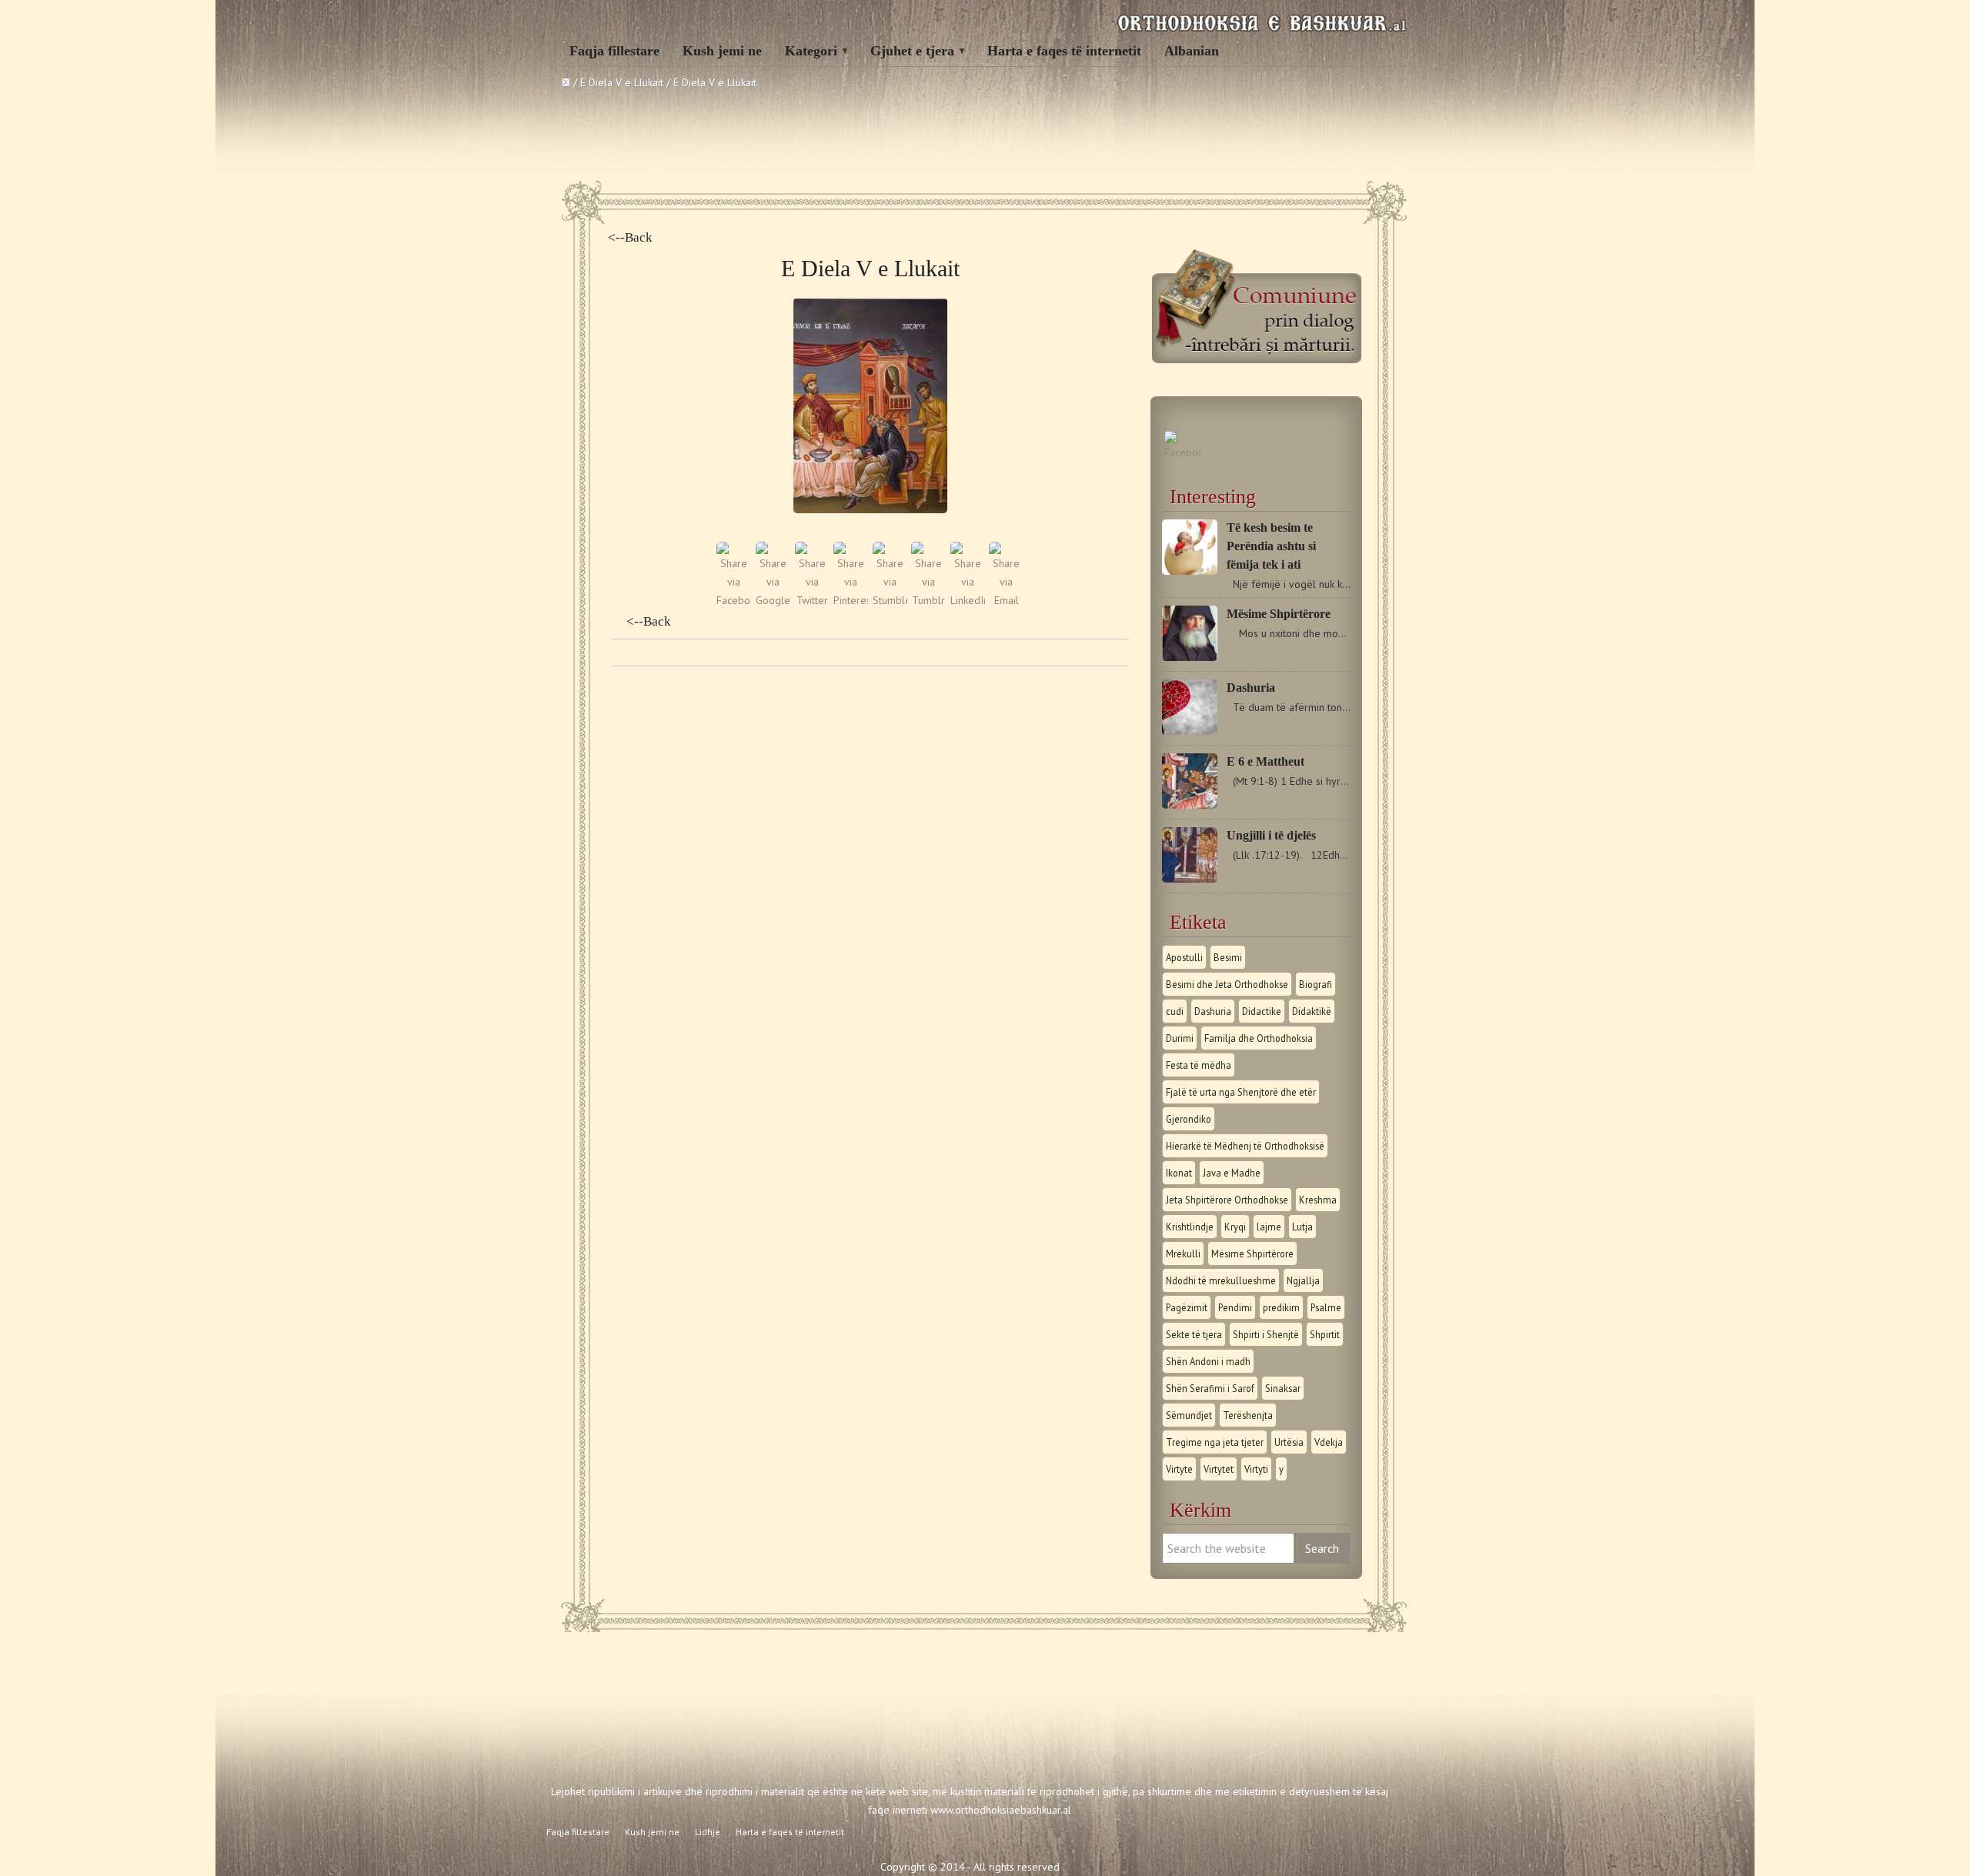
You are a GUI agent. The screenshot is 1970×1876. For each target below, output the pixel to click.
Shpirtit (1325, 1334)
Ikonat (1179, 1173)
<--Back (630, 237)
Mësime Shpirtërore (1279, 614)
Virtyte (1179, 1469)
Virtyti (1256, 1469)
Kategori (811, 51)
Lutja (1302, 1227)
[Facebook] (1183, 452)
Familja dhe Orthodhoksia (1259, 1038)
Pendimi (1235, 1307)
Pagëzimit (1187, 1307)
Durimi (1180, 1038)
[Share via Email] (1006, 600)
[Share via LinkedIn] (968, 600)
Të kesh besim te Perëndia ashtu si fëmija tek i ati (1271, 546)
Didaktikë (1312, 1011)
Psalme (1326, 1307)
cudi (1175, 1011)
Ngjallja (1303, 1280)
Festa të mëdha (1199, 1065)
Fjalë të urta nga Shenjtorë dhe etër (1241, 1092)
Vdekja (1329, 1442)
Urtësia (1289, 1442)
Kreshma (1318, 1200)
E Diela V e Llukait (622, 82)
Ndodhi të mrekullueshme (1221, 1280)
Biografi (1316, 984)
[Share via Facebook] (734, 600)
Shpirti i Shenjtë (1266, 1334)
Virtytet (1219, 1469)
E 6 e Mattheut (1265, 761)
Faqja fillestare (614, 51)
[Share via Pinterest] (851, 600)
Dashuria (1251, 688)
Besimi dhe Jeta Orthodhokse (1227, 984)
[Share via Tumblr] (928, 600)
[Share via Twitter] (812, 600)
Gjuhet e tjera (912, 51)
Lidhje (708, 1832)
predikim (1281, 1307)
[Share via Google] (773, 600)
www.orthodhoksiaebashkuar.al (1001, 1810)
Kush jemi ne (722, 51)
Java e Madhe (1232, 1173)
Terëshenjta (1248, 1415)
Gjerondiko (1189, 1119)
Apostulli (1184, 957)
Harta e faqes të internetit (1064, 51)
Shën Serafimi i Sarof (1210, 1388)
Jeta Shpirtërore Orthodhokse (1227, 1200)
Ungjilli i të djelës (1271, 835)
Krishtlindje (1190, 1227)
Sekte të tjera (1194, 1334)
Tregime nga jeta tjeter (1215, 1442)
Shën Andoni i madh (1208, 1361)
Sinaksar (1283, 1388)
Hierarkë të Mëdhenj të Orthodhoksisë (1245, 1146)
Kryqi (1235, 1227)
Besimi (1228, 957)
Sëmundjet (1189, 1415)
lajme (1269, 1227)
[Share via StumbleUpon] (890, 600)
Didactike (1262, 1011)
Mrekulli (1183, 1253)
